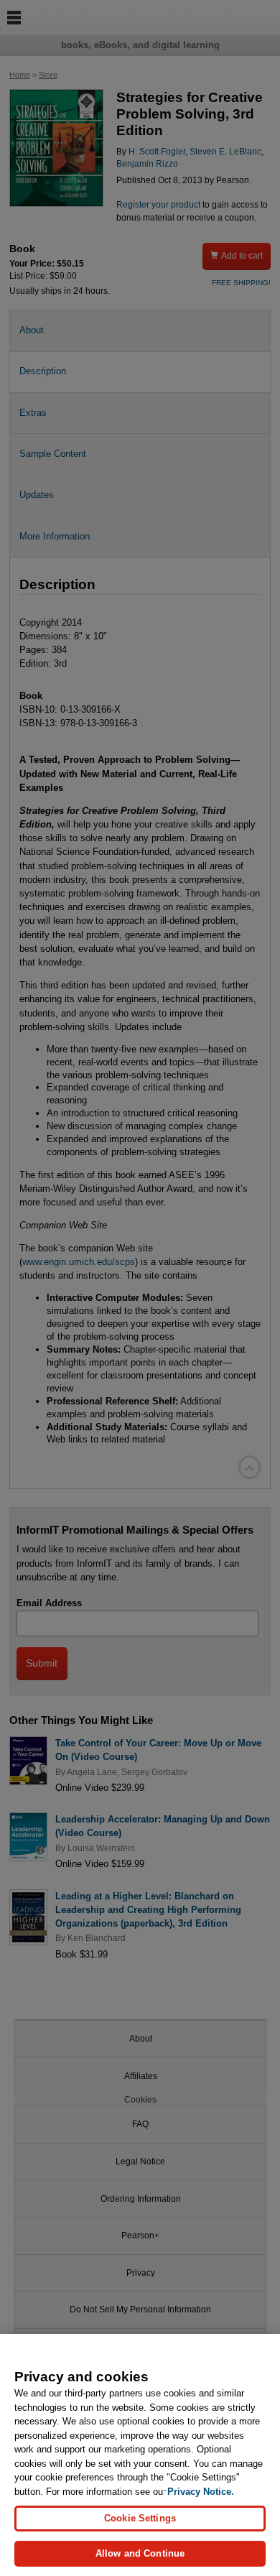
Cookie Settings (140, 2518)
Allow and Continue (140, 2553)
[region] (140, 2455)
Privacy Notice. (201, 2492)
